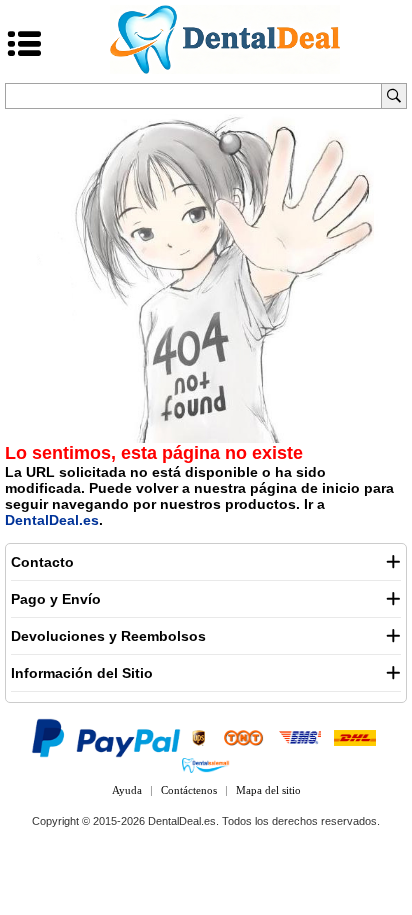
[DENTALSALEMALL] (206, 765)
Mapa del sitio (268, 790)
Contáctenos (189, 790)
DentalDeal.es (52, 520)
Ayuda (127, 790)
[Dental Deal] (225, 70)
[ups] (198, 737)
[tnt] (243, 737)
